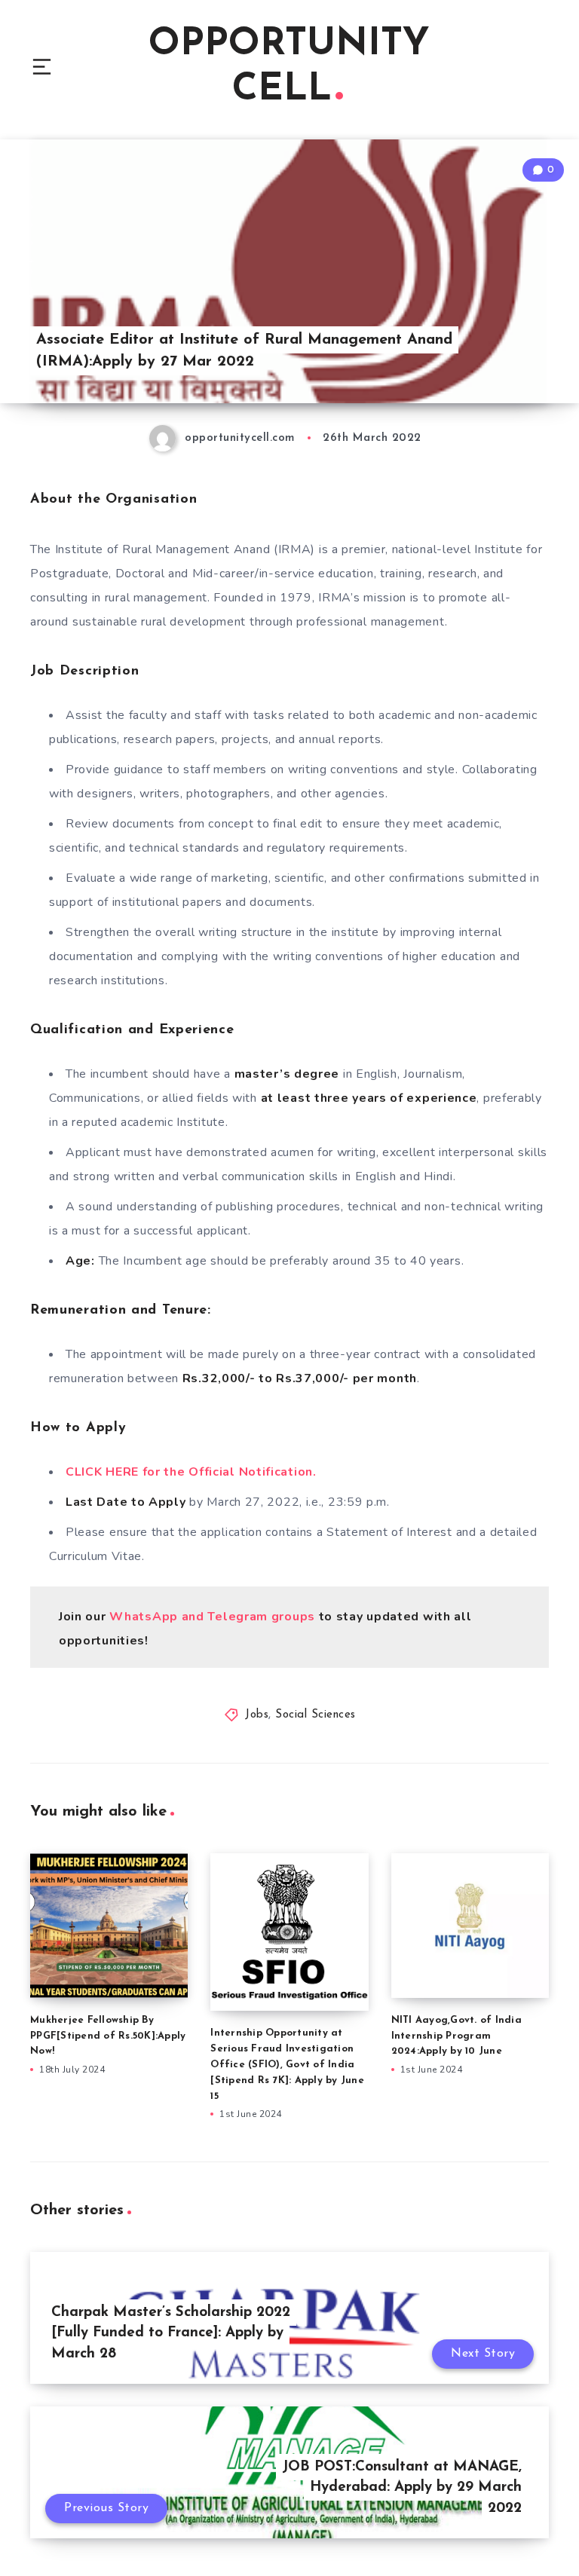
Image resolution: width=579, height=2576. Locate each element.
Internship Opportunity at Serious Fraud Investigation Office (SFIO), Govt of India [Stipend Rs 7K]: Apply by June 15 (287, 2064)
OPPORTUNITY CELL (289, 67)
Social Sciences (316, 1715)
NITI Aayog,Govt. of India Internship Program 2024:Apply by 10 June (456, 2036)
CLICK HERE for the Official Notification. (191, 1472)
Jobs (257, 1715)
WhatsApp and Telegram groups (212, 1617)
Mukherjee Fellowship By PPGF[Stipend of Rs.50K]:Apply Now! (108, 2036)
